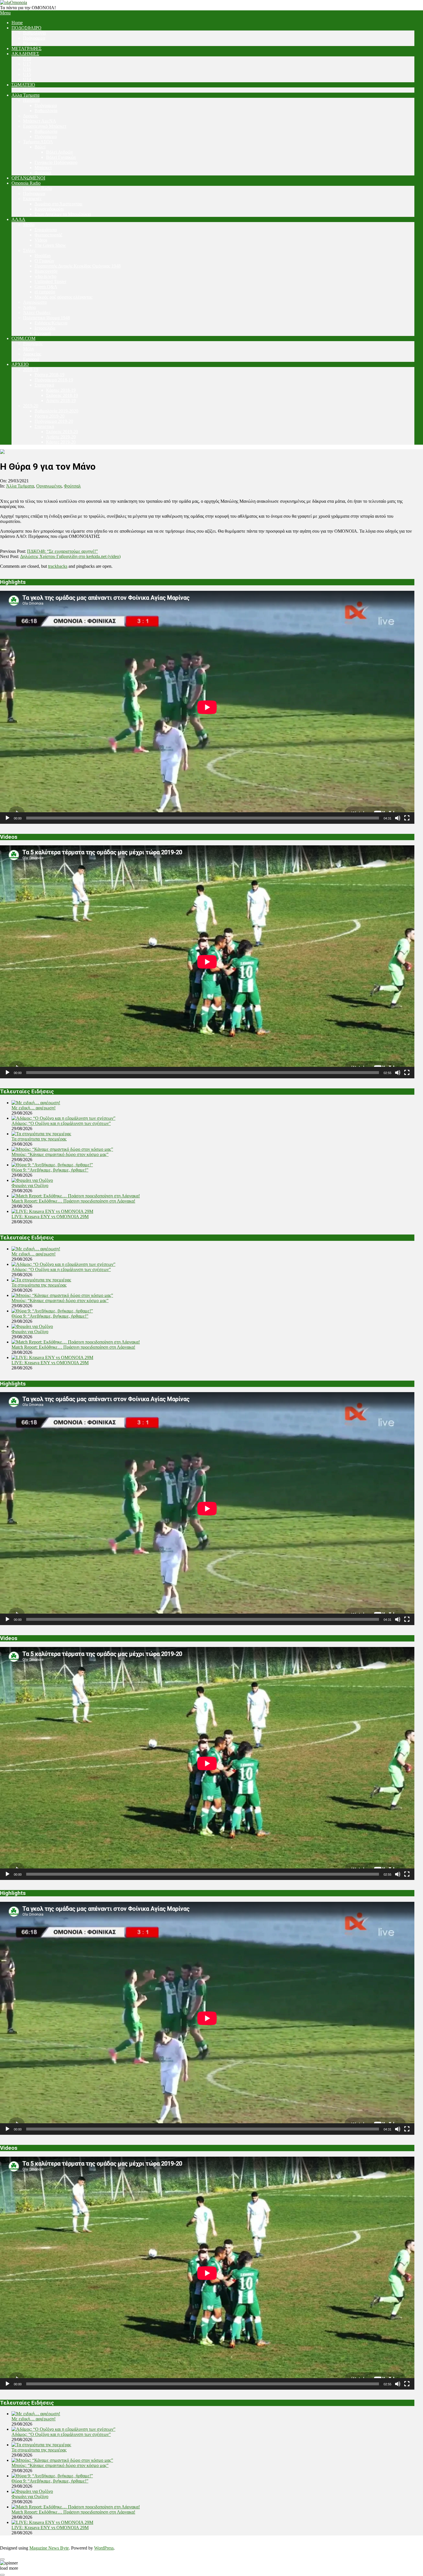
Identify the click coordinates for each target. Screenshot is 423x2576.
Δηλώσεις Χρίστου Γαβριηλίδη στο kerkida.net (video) (70, 556)
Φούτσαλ (72, 486)
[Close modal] (2, 2559)
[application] (207, 707)
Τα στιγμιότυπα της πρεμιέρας (39, 1139)
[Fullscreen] (407, 818)
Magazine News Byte (49, 2548)
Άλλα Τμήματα (20, 486)
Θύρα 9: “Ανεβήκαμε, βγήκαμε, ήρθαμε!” (50, 1170)
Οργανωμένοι (49, 486)
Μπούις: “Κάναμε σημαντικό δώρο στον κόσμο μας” (60, 1154)
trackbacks (58, 566)
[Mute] (398, 818)
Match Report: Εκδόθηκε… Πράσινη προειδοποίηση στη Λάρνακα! (73, 1201)
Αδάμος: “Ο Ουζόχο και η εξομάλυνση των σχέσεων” (61, 1123)
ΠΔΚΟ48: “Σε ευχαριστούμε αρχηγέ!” (62, 551)
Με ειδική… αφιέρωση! (34, 1108)
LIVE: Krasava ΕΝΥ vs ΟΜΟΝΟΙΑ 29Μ (50, 1217)
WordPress (104, 2548)
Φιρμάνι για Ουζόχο (30, 1185)
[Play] (7, 818)
